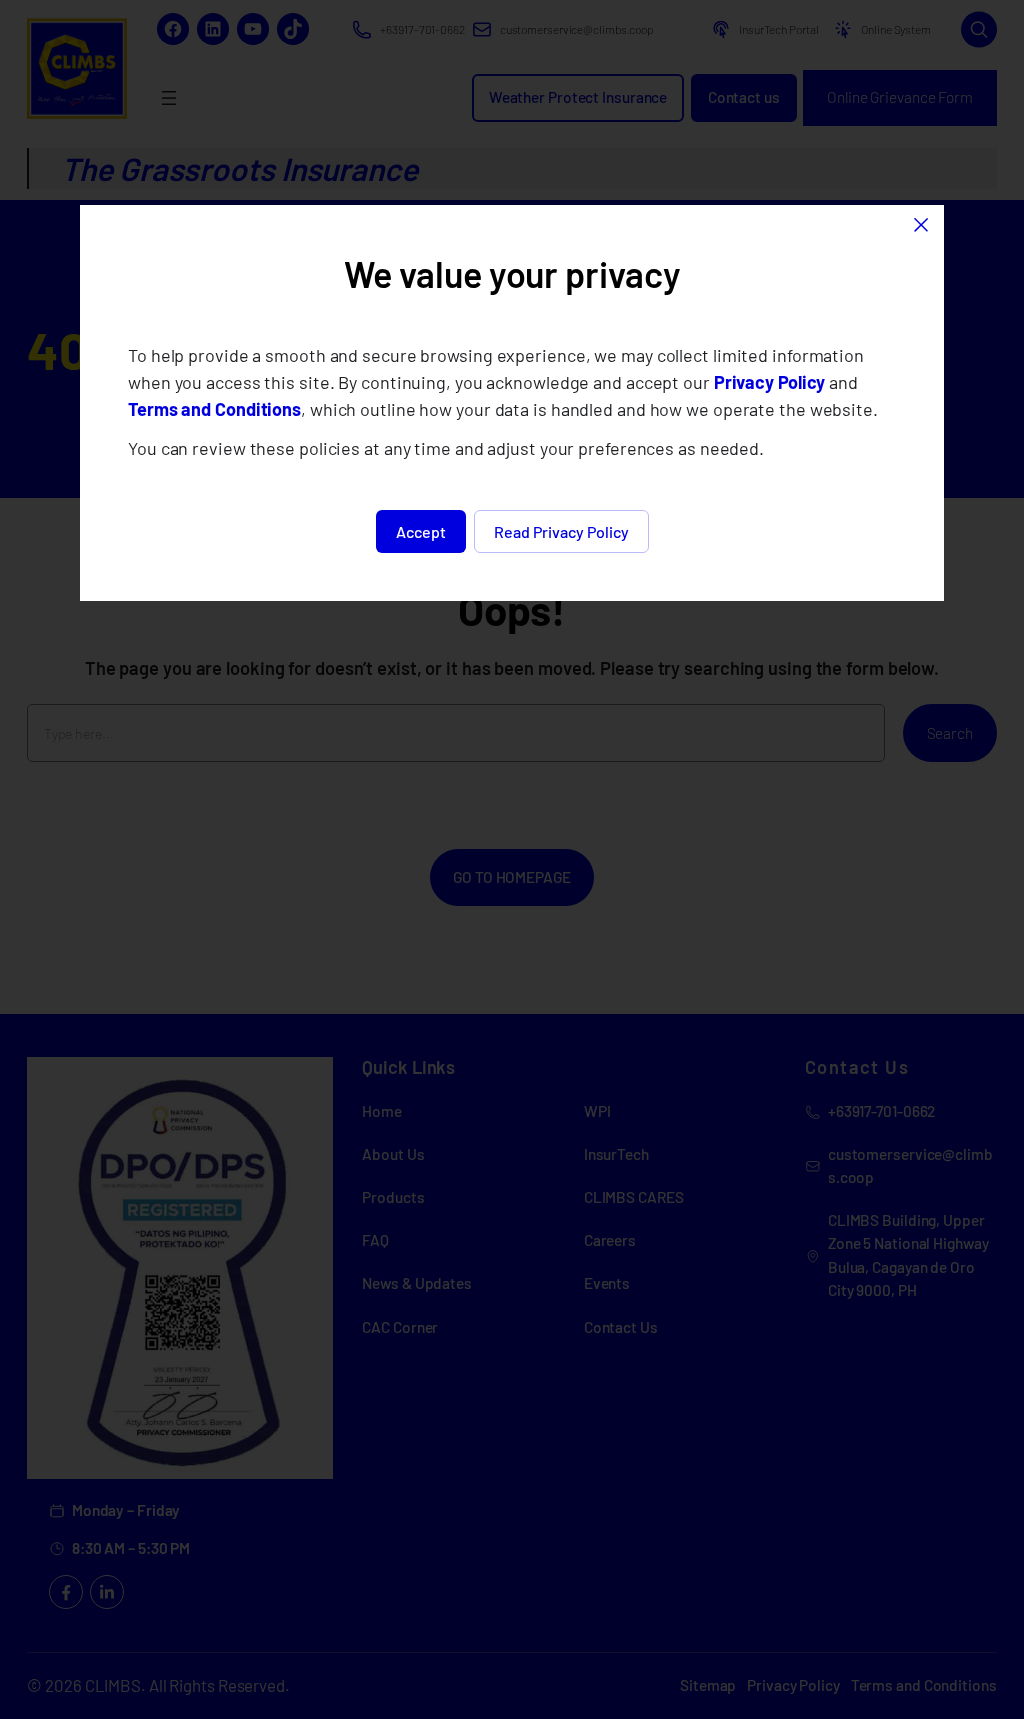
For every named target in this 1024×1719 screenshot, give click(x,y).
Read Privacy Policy (561, 531)
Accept (421, 531)
